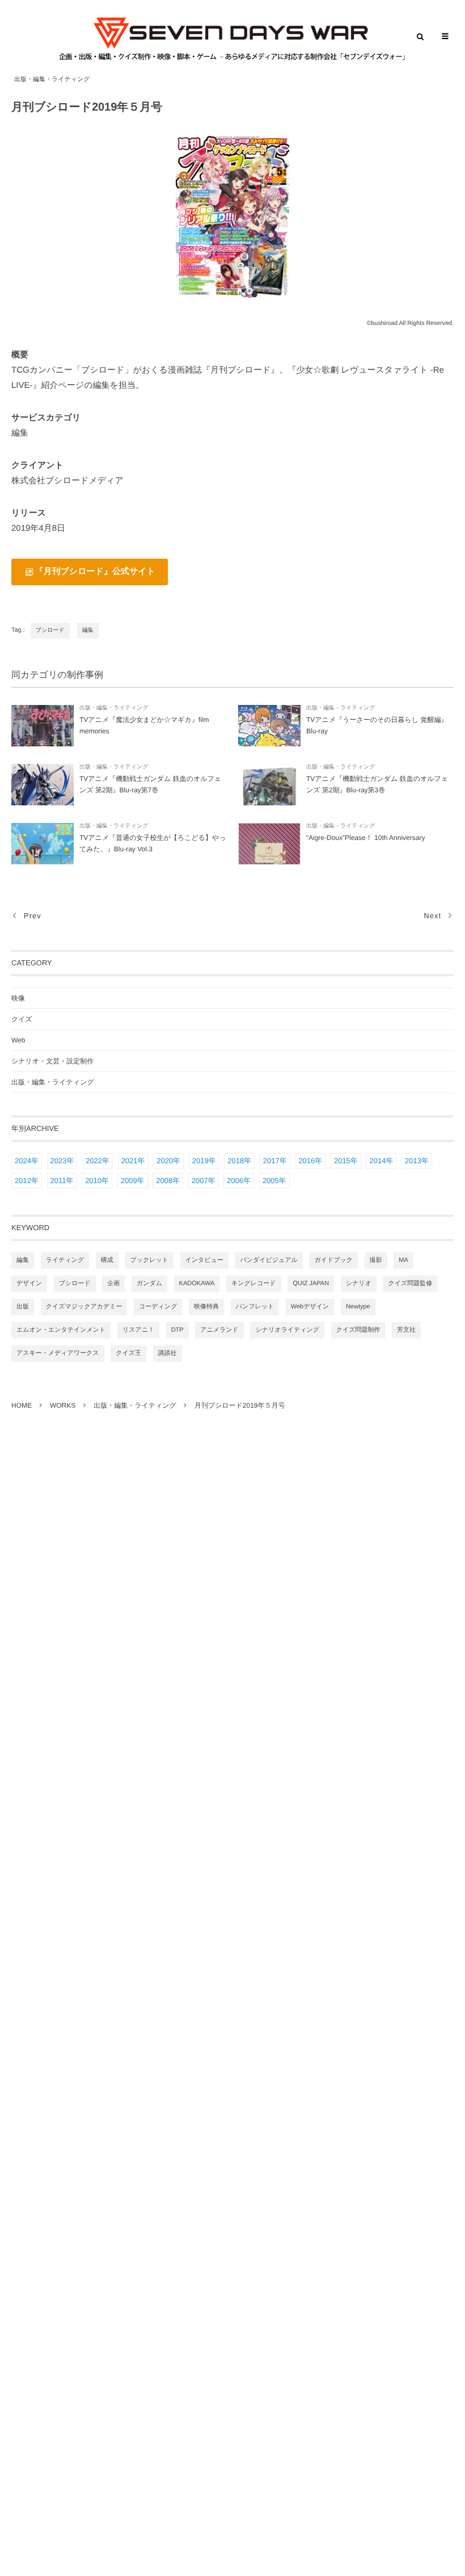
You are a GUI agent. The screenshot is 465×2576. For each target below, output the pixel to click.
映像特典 (206, 1307)
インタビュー (204, 1260)
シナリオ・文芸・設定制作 (52, 1061)
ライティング (65, 1260)
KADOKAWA (197, 1283)
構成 (107, 1260)
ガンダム (149, 1283)
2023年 (62, 1161)
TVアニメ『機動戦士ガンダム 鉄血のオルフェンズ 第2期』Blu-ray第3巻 (377, 784)
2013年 (417, 1161)
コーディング (158, 1307)
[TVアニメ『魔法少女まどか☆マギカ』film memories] (43, 726)
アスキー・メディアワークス (58, 1353)
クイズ (22, 1019)
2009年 (133, 1181)
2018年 (239, 1161)
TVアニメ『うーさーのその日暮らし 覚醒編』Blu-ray (377, 725)
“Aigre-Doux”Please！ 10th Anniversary (365, 838)
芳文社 (406, 1330)
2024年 (27, 1161)
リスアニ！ (138, 1330)
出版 (23, 1307)
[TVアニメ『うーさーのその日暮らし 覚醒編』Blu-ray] (269, 726)
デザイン (29, 1283)
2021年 (133, 1161)
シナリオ (359, 1283)
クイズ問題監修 (410, 1283)
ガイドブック (333, 1260)
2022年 (98, 1161)
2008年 (168, 1181)
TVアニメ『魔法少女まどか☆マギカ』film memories (144, 725)
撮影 (376, 1260)
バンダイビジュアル (269, 1260)
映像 (18, 998)
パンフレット (255, 1307)
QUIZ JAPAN (311, 1283)
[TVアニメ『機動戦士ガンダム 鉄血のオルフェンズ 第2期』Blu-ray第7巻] (43, 785)
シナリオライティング (287, 1330)
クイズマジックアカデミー (84, 1307)
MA (403, 1260)
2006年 (239, 1181)
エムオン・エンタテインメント (61, 1330)
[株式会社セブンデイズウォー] (232, 39)
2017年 (275, 1161)
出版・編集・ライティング (52, 79)
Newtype (358, 1307)
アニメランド (219, 1330)
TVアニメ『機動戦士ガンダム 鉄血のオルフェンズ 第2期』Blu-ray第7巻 (150, 784)
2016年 (310, 1161)
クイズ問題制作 (358, 1330)
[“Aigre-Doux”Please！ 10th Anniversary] (269, 844)
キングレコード (254, 1283)
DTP (177, 1330)
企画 (113, 1283)
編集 (88, 630)
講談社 (168, 1353)
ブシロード (50, 630)
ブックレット (149, 1260)
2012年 (27, 1181)
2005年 (274, 1181)
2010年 (97, 1181)
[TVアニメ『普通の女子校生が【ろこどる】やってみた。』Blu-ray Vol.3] (43, 844)
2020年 (168, 1161)
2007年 (204, 1181)
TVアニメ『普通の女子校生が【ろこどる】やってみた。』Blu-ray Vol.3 (153, 843)
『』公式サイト (95, 571)
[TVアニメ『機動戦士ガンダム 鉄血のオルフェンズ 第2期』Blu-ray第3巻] (269, 785)
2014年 (381, 1161)
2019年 (204, 1161)
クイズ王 (128, 1353)
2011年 (62, 1181)
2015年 (346, 1161)
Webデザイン (310, 1307)
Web (18, 1040)
